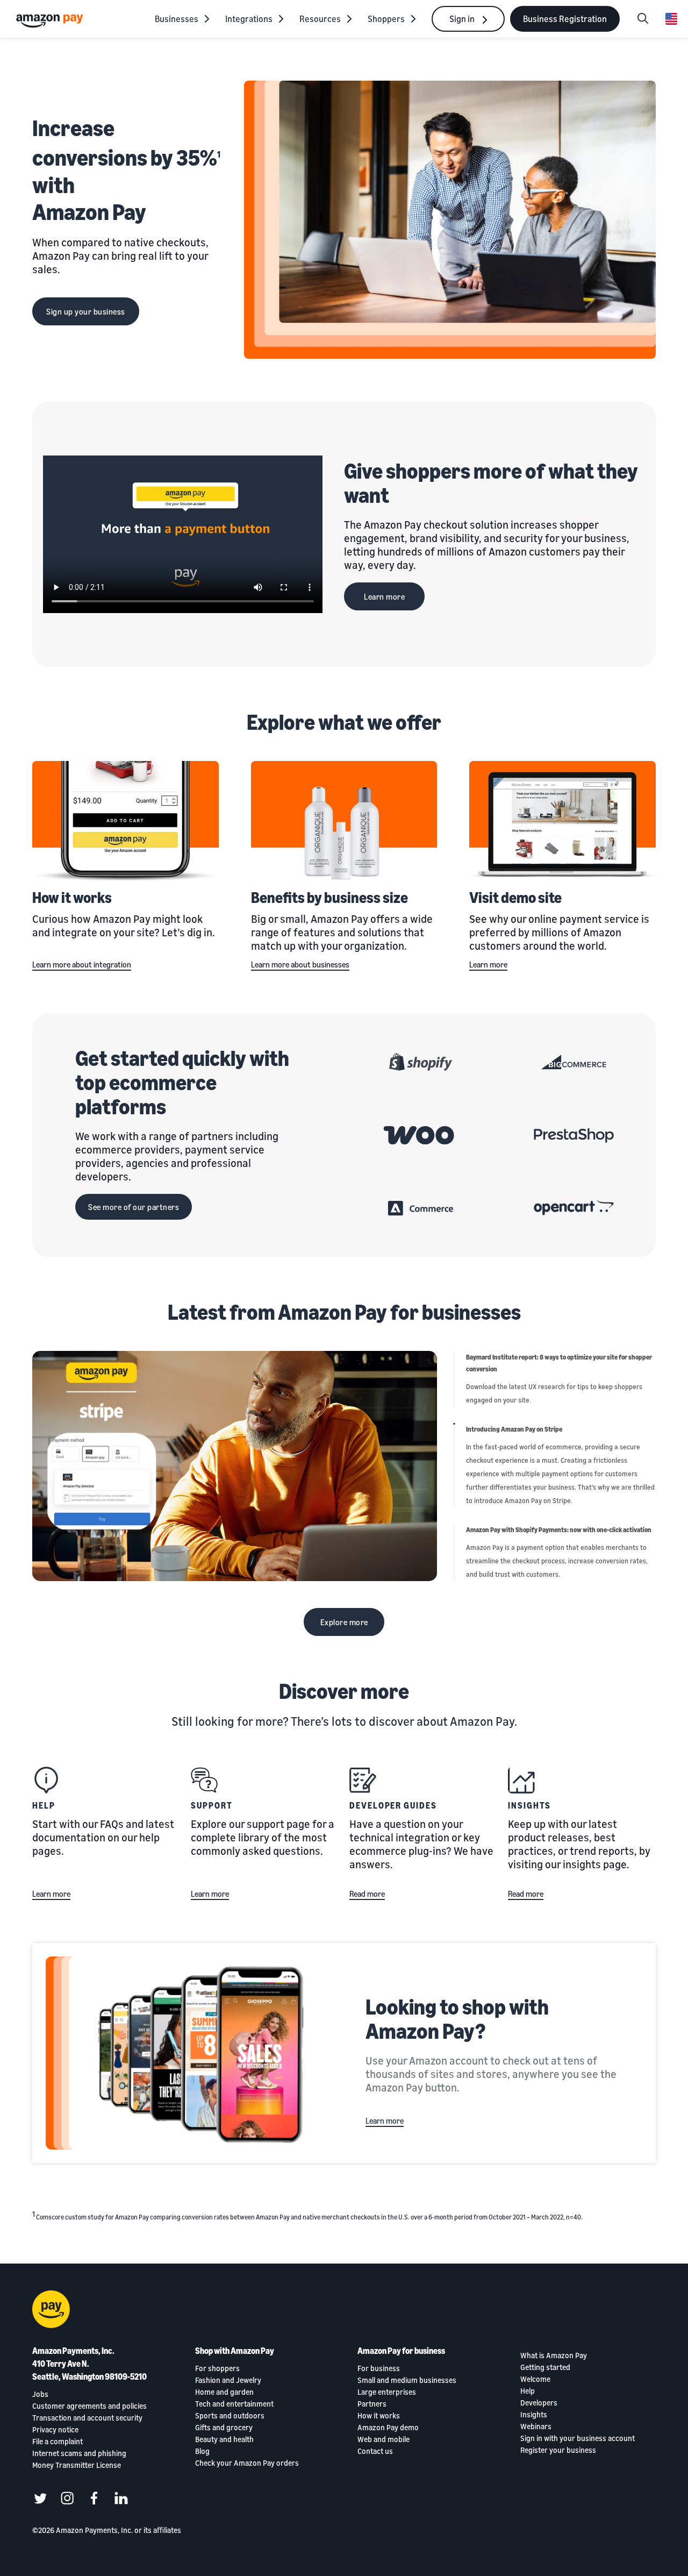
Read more (367, 1894)
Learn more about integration (82, 964)
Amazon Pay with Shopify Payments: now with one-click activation (559, 1530)
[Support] (204, 1780)
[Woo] (421, 1135)
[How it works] (126, 822)
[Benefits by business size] (344, 822)
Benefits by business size (329, 897)
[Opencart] (574, 1208)
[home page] (51, 20)
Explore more (344, 1622)
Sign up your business (86, 311)
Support (212, 1805)
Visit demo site (515, 897)
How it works (72, 897)
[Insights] (521, 1780)
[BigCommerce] (574, 1062)
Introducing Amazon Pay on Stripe (514, 1429)
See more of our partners (134, 1207)
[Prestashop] (574, 1135)
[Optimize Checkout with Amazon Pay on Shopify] (421, 1062)
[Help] (46, 1780)
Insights (529, 1805)
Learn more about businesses (300, 964)
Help (44, 1805)
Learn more (384, 596)
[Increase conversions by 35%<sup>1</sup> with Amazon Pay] (450, 220)
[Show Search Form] (643, 19)
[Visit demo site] (562, 822)
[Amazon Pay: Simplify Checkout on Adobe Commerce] (421, 1208)
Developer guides (393, 1805)
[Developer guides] (363, 1780)
